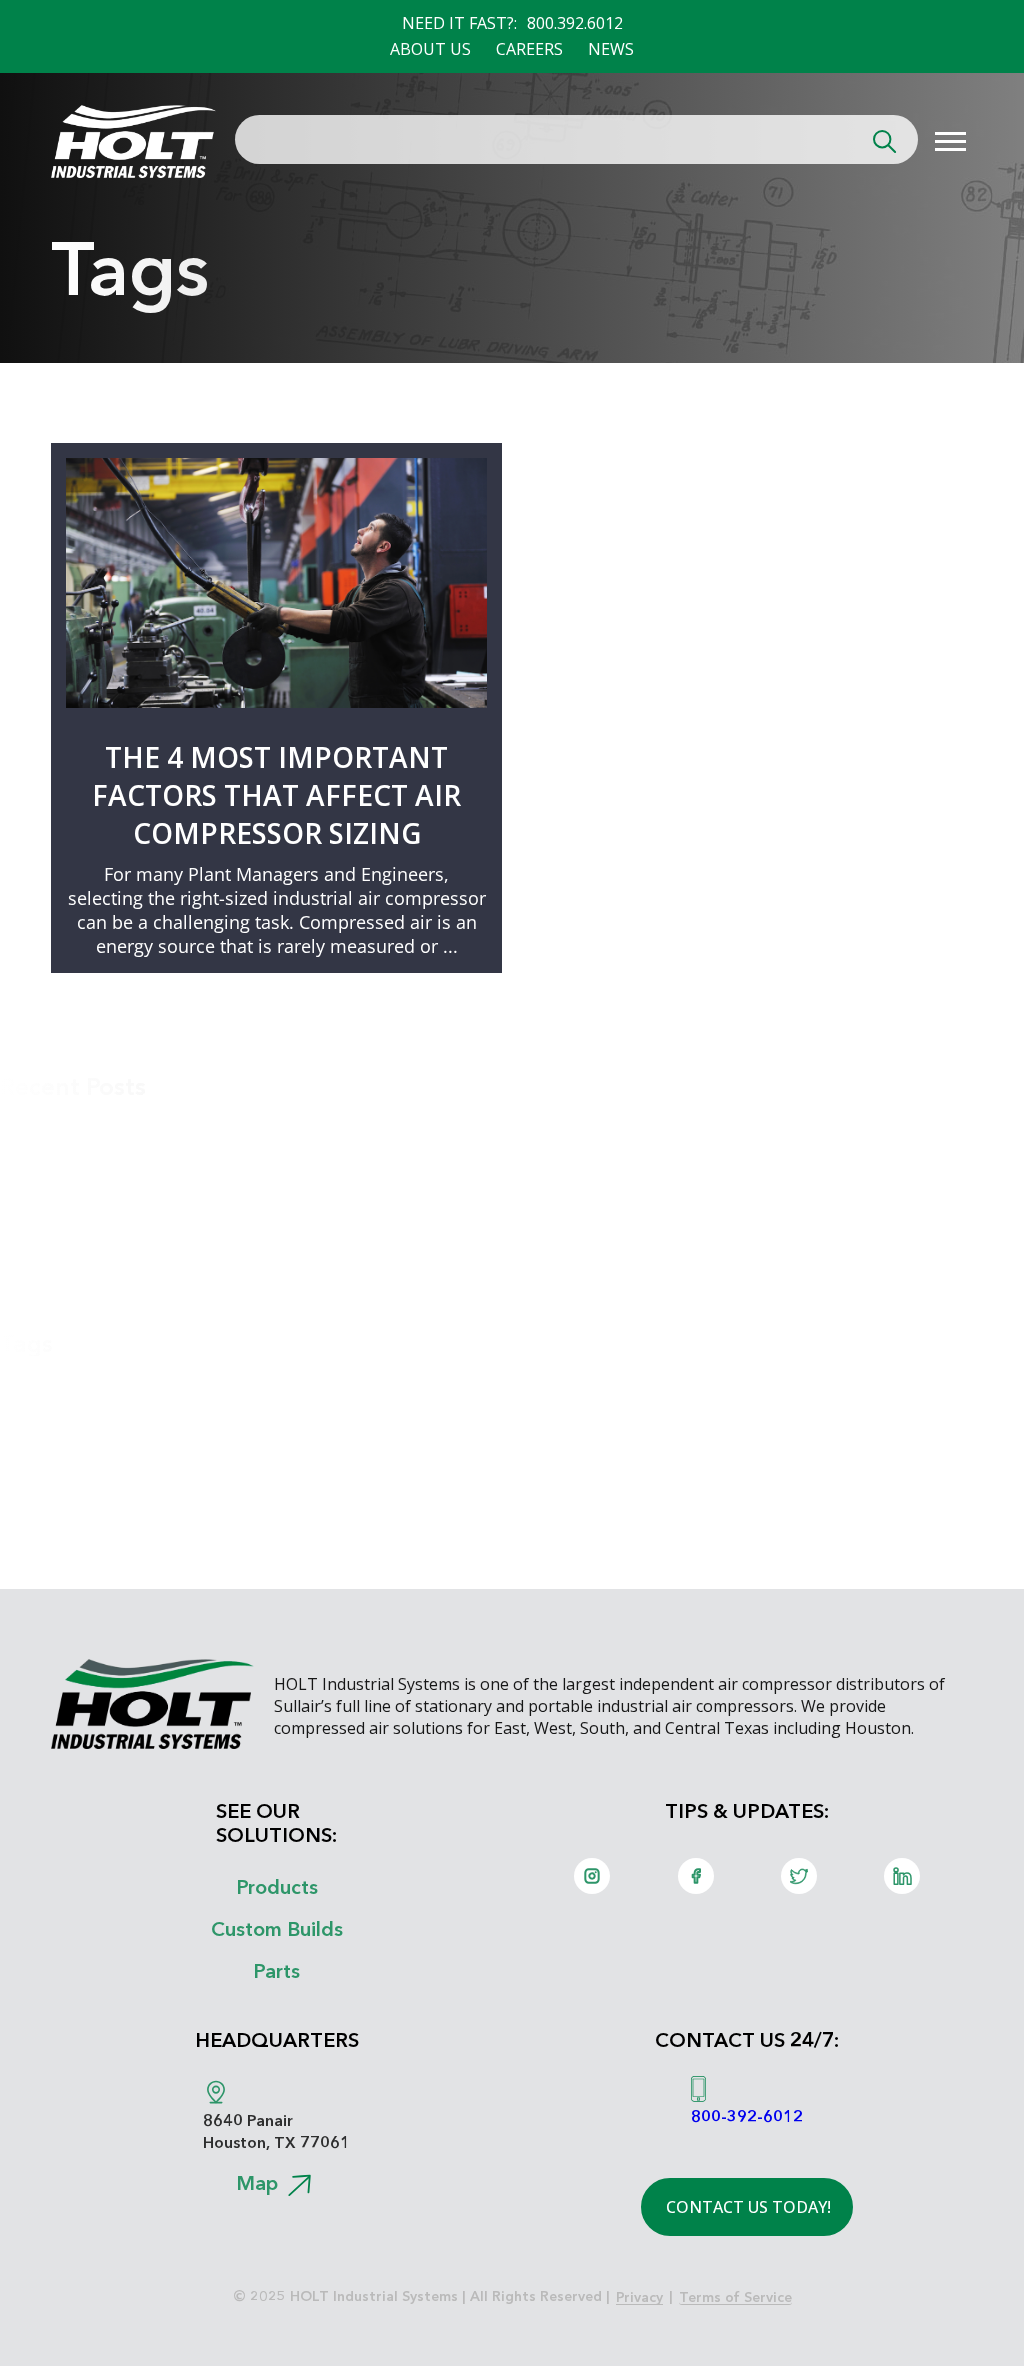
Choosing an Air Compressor (139, 1415)
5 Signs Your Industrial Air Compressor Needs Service (258, 1282)
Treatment (51, 1508)
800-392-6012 (747, 2116)
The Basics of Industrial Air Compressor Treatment (246, 1220)
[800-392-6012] (698, 2090)
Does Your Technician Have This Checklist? (202, 1158)
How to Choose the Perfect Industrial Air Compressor (263, 1189)
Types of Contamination (116, 1539)
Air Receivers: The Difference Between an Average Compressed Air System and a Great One (428, 1127)
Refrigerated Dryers (97, 1446)
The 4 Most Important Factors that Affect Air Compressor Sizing (276, 795)
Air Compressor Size (95, 1384)
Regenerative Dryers (98, 1477)
